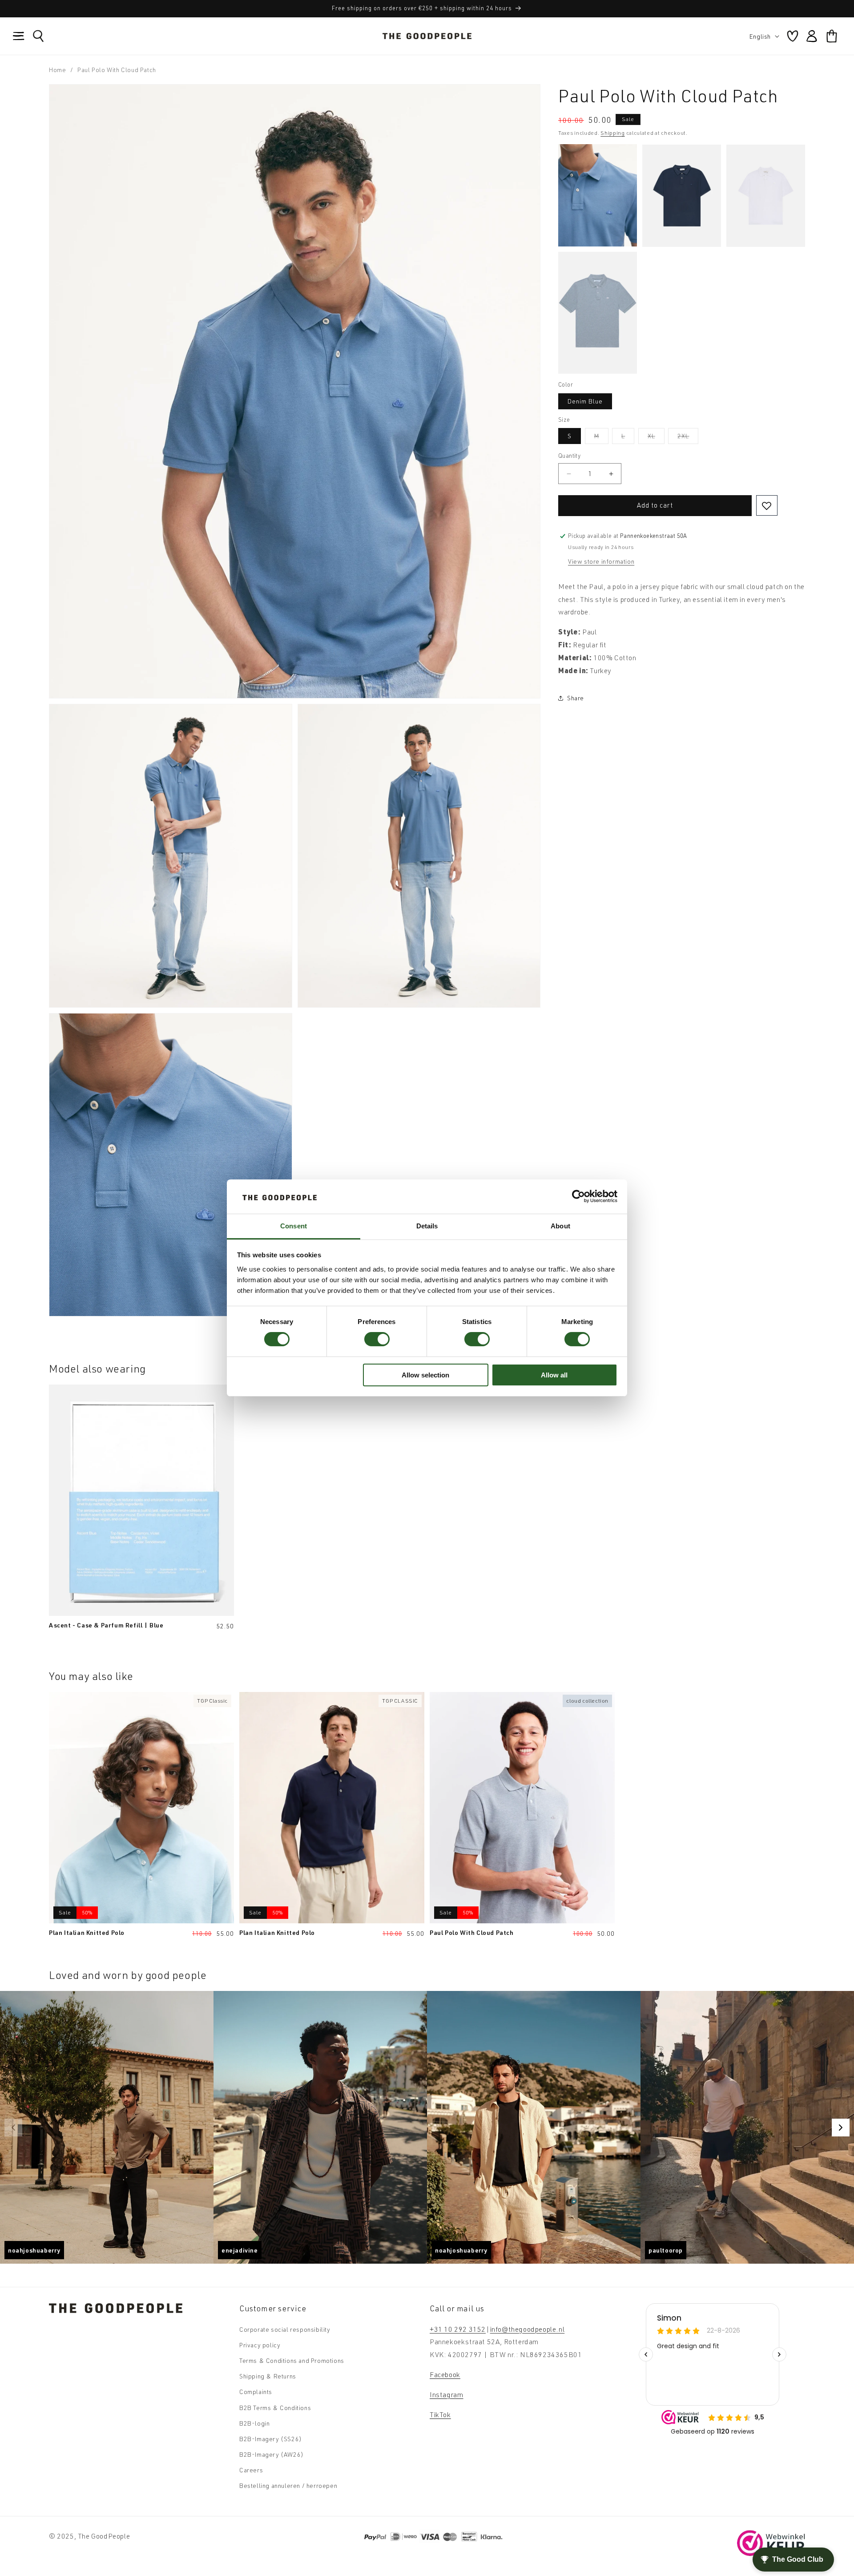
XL (656, 438)
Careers (251, 2470)
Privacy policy (260, 2345)
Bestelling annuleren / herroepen (288, 2485)
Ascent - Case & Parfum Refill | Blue (106, 1625)
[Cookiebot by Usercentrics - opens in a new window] (578, 1196)
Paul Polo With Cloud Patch (472, 1932)
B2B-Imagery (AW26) (272, 2454)
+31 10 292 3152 (458, 2329)
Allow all (554, 1375)
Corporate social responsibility (285, 2329)
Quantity (569, 456)
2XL (688, 438)
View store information (601, 561)
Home (57, 70)
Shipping (613, 133)
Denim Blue (585, 401)
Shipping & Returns (268, 2376)
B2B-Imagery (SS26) (271, 2439)
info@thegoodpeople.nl (528, 2329)
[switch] (377, 1339)
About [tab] (560, 1226)
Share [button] (576, 698)
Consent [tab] (294, 1226)
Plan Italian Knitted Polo (87, 1932)
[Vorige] (13, 2128)
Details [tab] (427, 1226)
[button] (19, 36)
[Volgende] (841, 2128)
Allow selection (425, 1375)
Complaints (256, 2392)
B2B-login (254, 2423)
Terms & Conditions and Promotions (292, 2360)
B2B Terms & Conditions (275, 2408)
